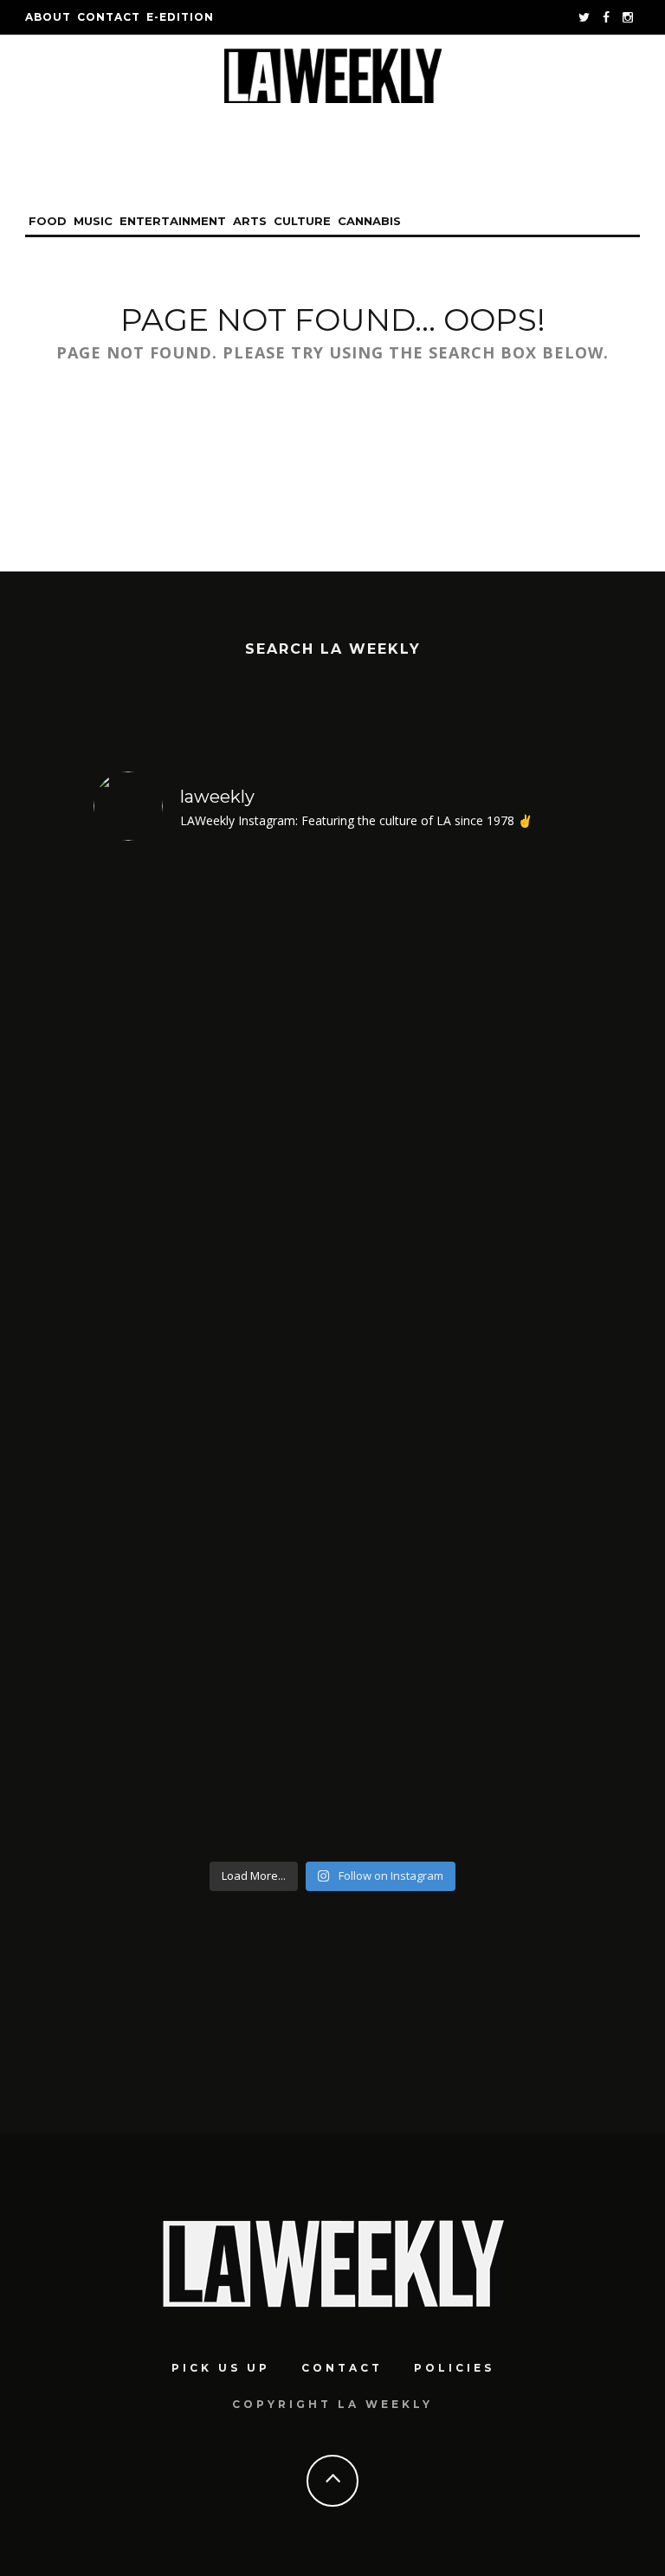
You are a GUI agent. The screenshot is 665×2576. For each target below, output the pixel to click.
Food (48, 221)
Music (93, 221)
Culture (302, 221)
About (48, 17)
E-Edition (180, 17)
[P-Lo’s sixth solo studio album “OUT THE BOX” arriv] (211, 1577)
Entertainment (173, 221)
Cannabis (369, 221)
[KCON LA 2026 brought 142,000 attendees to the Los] (454, 1080)
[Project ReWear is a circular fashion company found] (454, 1577)
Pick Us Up (221, 2368)
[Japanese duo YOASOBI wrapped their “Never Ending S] (211, 1080)
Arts (250, 221)
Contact (109, 17)
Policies (454, 2368)
